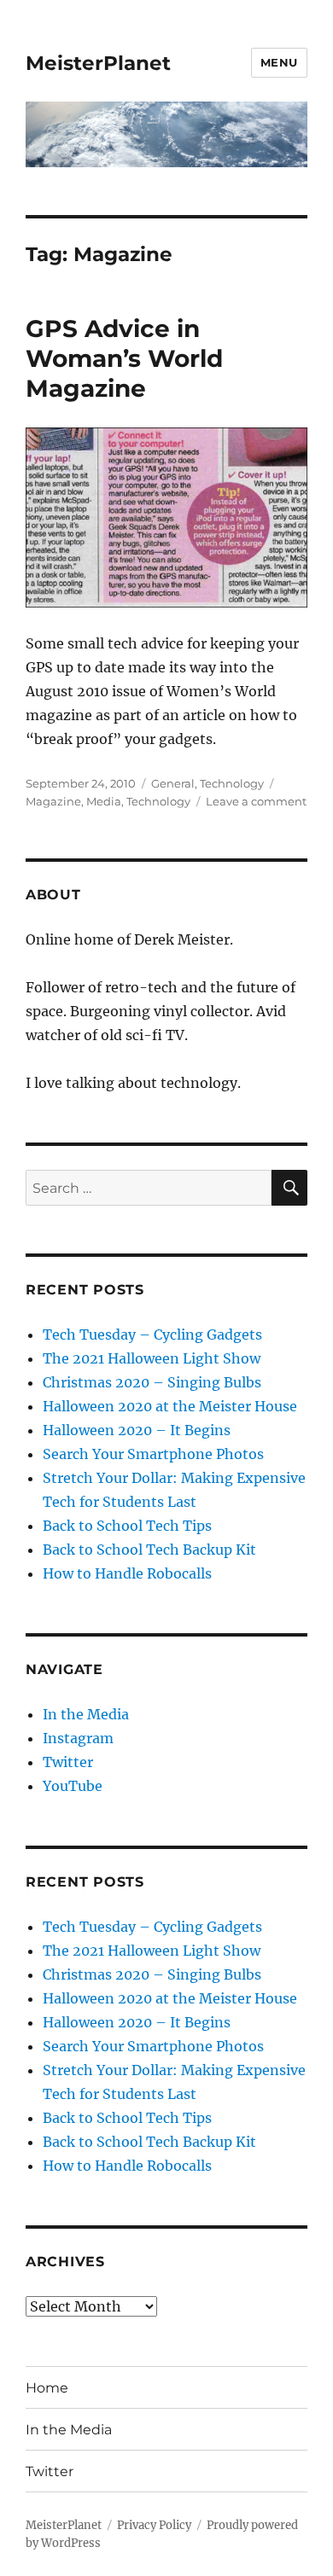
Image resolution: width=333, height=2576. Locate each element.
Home (47, 2388)
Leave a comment (256, 801)
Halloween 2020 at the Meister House (170, 1406)
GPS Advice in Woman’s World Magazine (124, 358)
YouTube (73, 1786)
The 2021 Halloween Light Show (152, 1358)
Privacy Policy (154, 2525)
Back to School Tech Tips (127, 1526)
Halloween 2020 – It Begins (137, 1430)
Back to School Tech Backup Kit (149, 1550)
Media (104, 801)
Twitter (68, 1762)
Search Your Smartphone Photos (153, 1454)
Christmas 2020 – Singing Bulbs (152, 1382)
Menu (279, 62)
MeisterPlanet (98, 63)
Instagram (78, 1738)
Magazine (53, 801)
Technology (232, 783)
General (173, 783)
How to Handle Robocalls (127, 1573)
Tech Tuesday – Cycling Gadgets (152, 1335)
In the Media (86, 1714)
